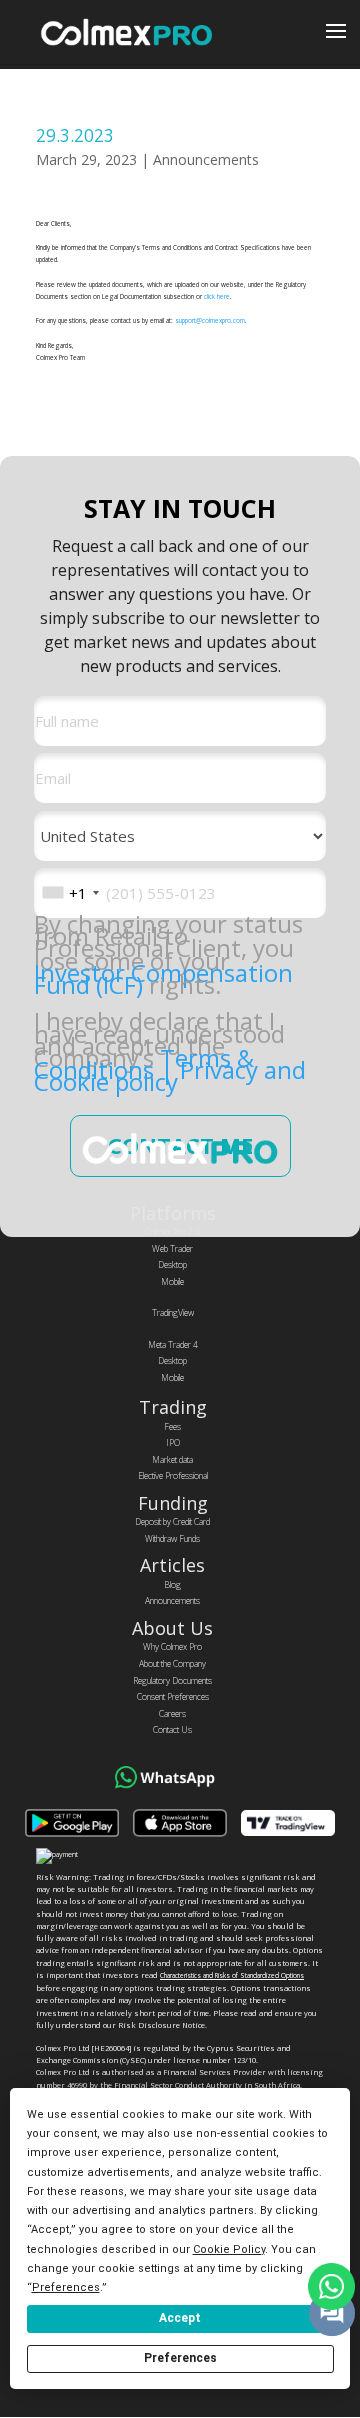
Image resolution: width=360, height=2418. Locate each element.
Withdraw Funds (172, 1539)
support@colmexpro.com (210, 320)
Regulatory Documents (172, 1681)
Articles (172, 1565)
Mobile (172, 1282)
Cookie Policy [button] (229, 2249)
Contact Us (172, 1730)
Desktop (172, 1265)
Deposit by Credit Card (172, 1522)
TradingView (173, 1313)
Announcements (206, 159)
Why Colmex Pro (172, 1647)
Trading (173, 1407)
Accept (180, 2318)
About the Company (172, 1664)
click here (217, 296)
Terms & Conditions (144, 1063)
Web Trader (172, 1249)
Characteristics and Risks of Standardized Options (232, 1975)
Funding (173, 1503)
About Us (172, 1628)
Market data (172, 1460)
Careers (172, 1714)
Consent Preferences (173, 1697)
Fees (172, 1427)
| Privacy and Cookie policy (170, 1075)
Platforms (173, 1213)
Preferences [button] (66, 2287)
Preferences (180, 2358)
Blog (172, 1585)
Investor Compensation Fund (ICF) (163, 978)
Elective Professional (173, 1476)
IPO (173, 1443)
